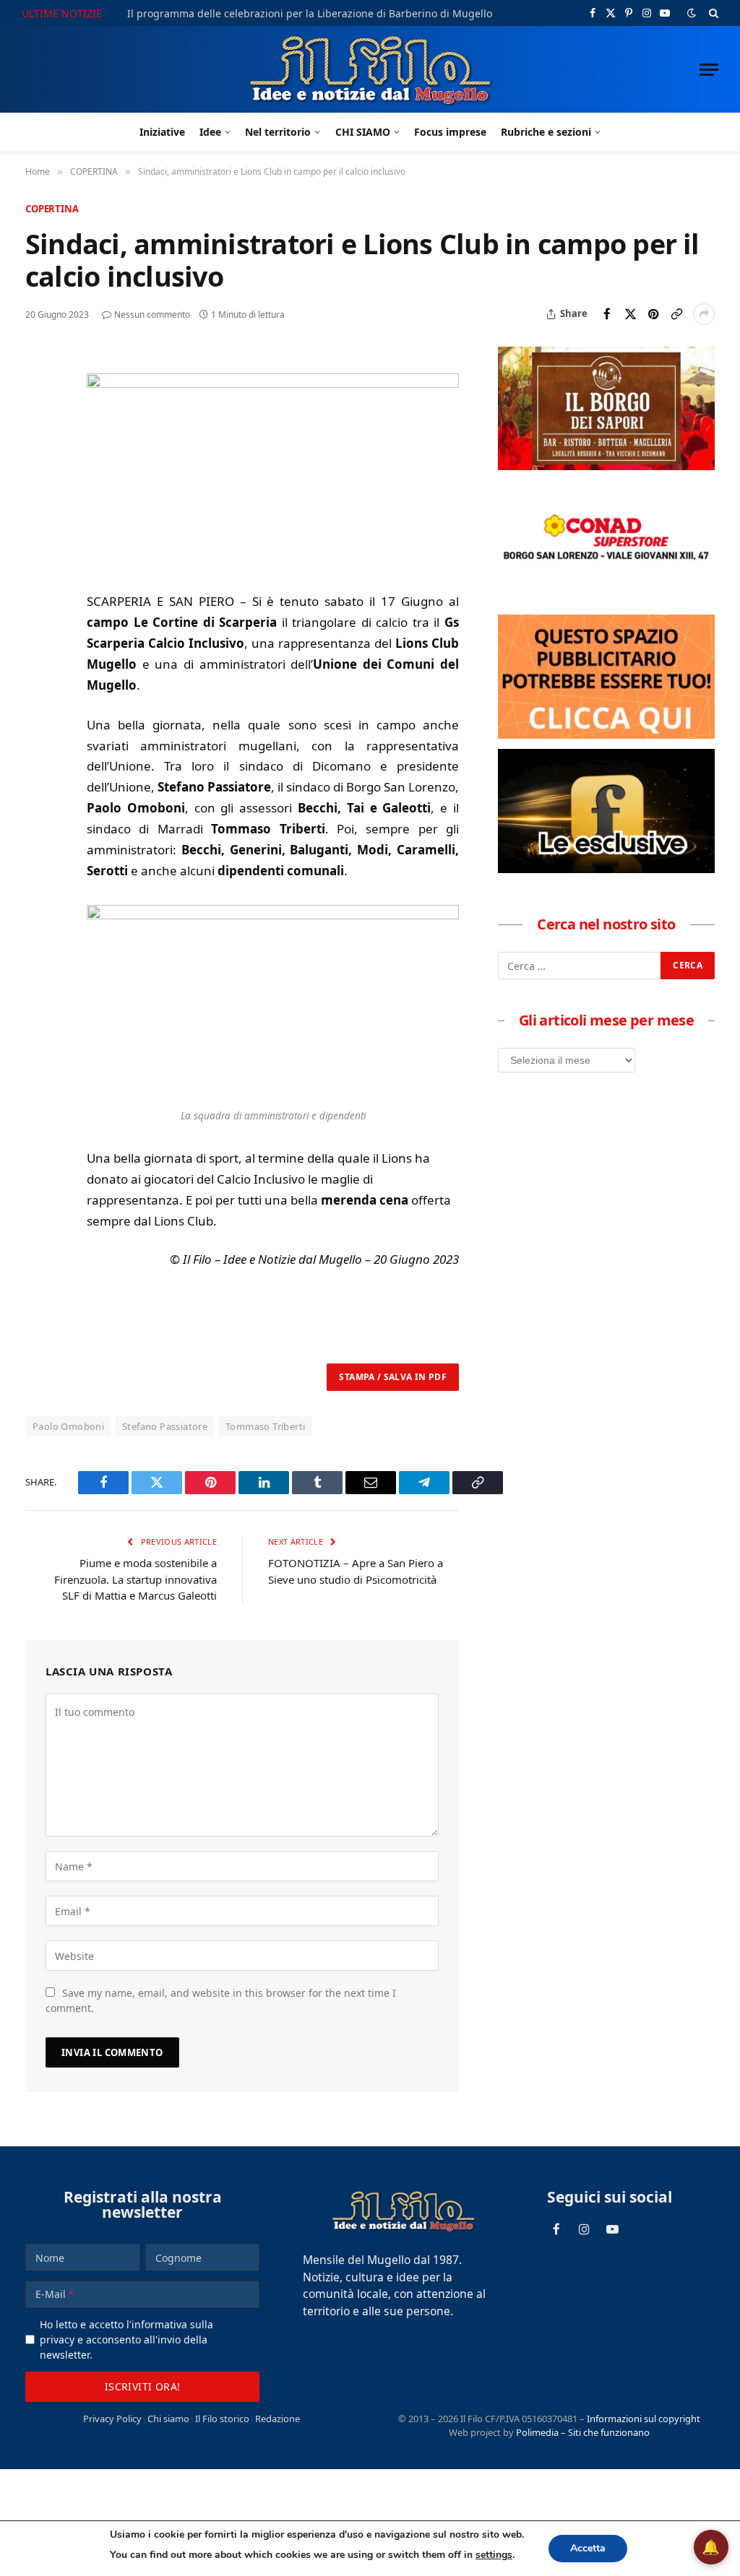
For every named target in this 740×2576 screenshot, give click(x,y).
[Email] (39, 498)
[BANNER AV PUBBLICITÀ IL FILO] (606, 734)
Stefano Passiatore (165, 1426)
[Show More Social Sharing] (704, 314)
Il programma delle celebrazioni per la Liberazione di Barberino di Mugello (310, 14)
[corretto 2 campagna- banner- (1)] (606, 869)
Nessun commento (152, 315)
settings (494, 2555)
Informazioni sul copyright (644, 2419)
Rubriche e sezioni (546, 132)
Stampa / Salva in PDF (393, 1377)
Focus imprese (450, 132)
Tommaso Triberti (265, 1426)
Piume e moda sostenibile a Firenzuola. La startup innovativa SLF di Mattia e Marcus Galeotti (135, 1579)
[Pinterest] (39, 464)
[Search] (712, 13)
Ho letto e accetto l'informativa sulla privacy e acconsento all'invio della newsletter (126, 2339)
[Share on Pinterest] (653, 314)
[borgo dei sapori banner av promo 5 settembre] (606, 466)
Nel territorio (278, 132)
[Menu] (709, 70)
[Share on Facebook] (607, 314)
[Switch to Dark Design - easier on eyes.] (692, 13)
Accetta (588, 2548)
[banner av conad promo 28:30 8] (606, 600)
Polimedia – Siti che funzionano (583, 2432)
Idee (210, 132)
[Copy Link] (676, 314)
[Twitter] (39, 431)
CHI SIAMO (363, 132)
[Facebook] (39, 398)
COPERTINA (52, 209)
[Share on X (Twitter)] (630, 314)
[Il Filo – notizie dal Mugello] (370, 69)
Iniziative (162, 132)
